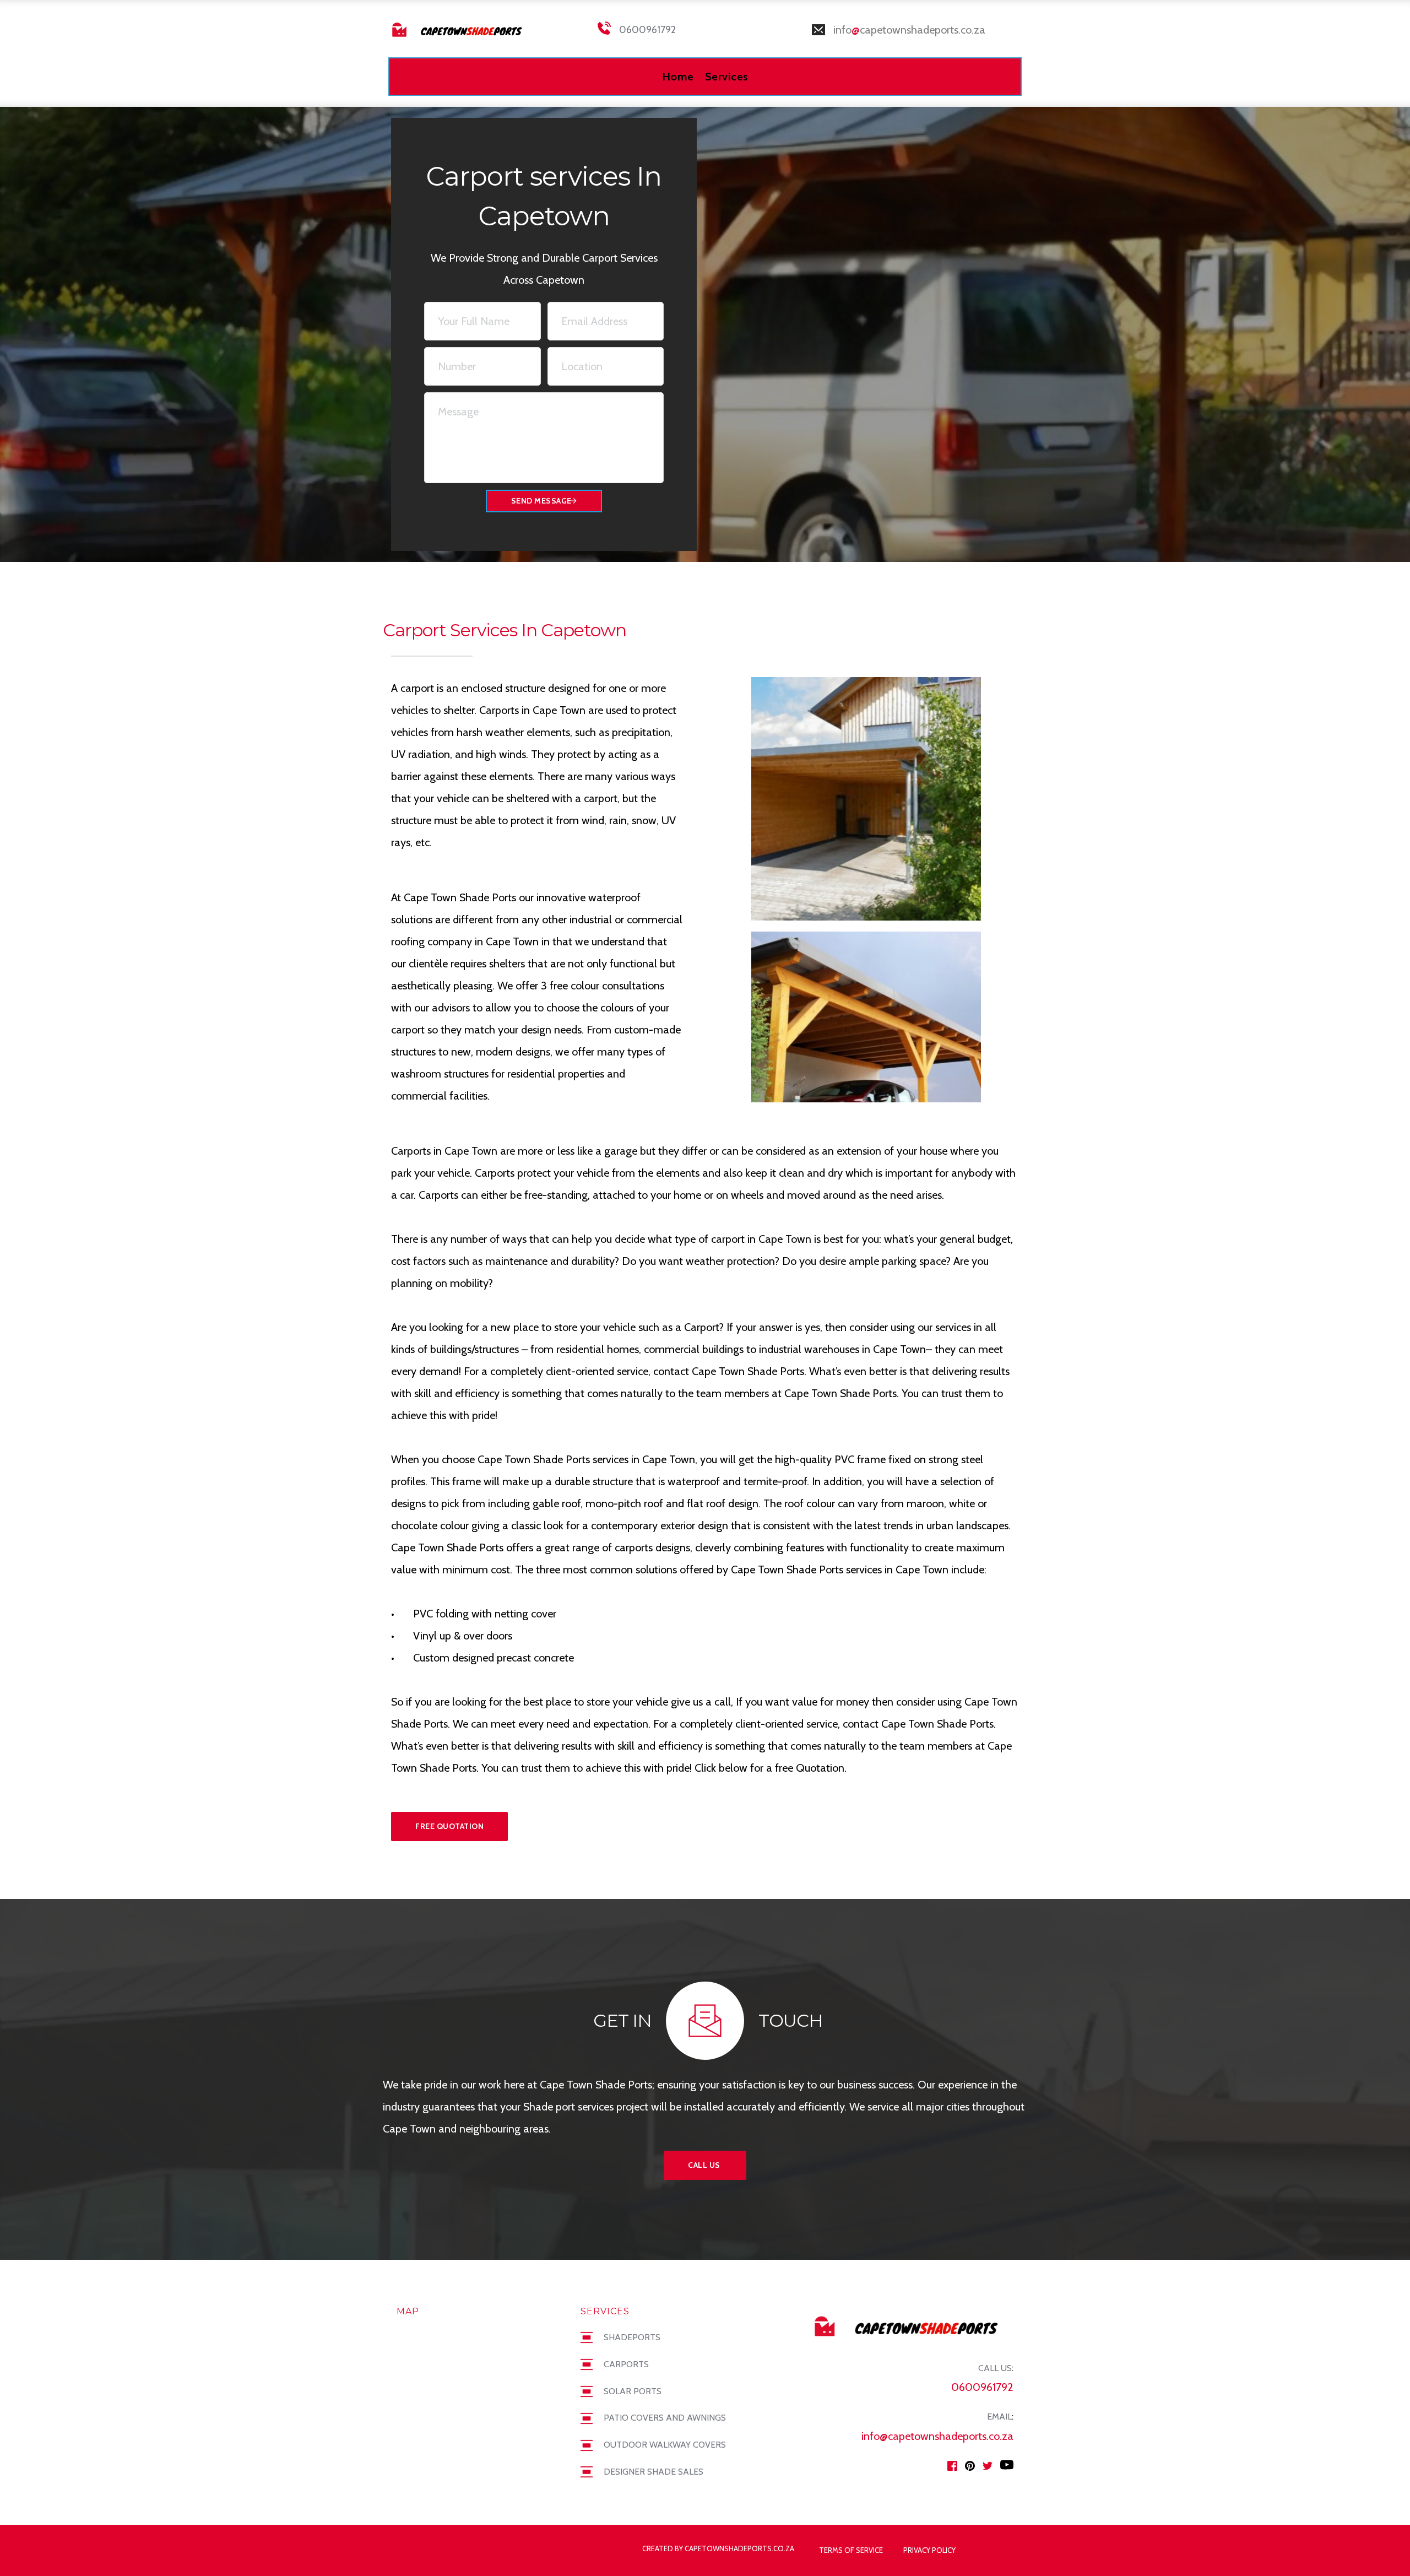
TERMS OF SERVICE (851, 2550)
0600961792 (647, 30)
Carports (626, 2364)
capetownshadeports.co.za (923, 30)
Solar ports (633, 2391)
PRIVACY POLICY (930, 2550)
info (842, 30)
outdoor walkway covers (665, 2445)
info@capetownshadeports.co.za (937, 2436)
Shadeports (632, 2337)
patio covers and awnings (665, 2418)
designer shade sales (654, 2472)
